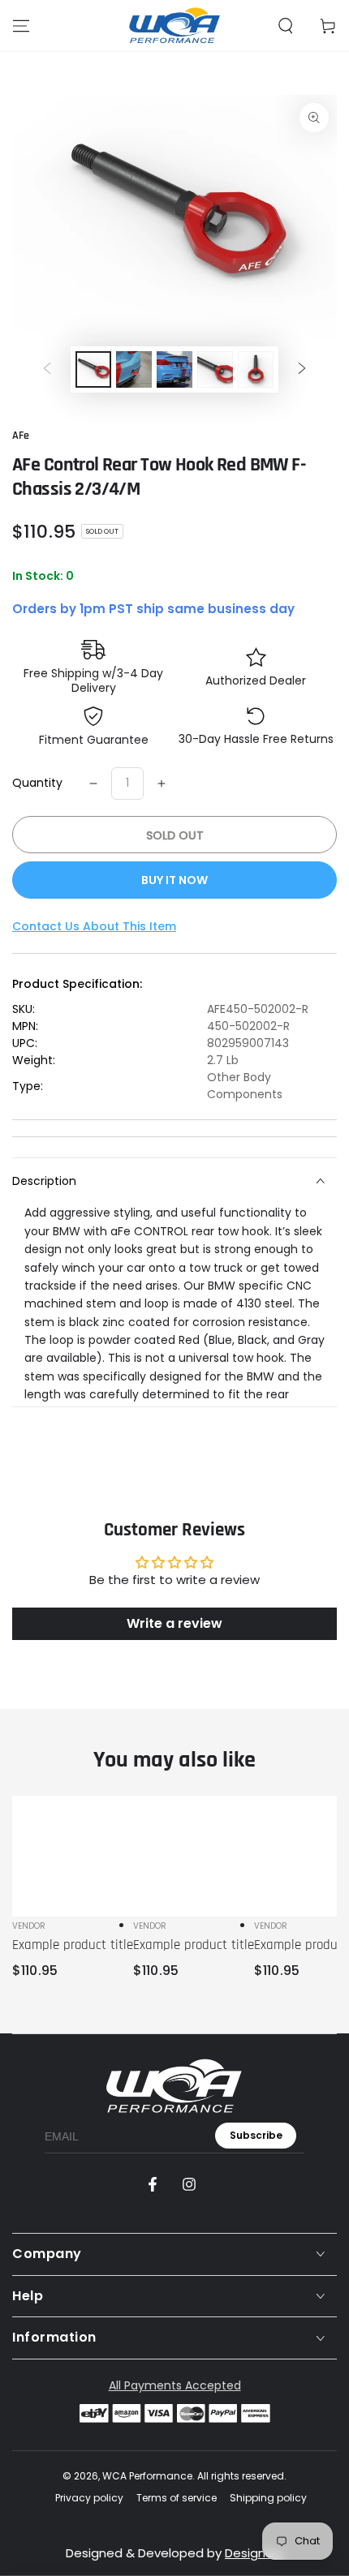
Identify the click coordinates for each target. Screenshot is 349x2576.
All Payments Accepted (175, 2385)
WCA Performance (147, 2476)
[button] (286, 26)
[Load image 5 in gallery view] (256, 369)
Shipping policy (268, 2498)
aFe (21, 436)
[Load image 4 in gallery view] (215, 369)
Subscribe (256, 2135)
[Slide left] (47, 370)
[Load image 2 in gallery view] (134, 369)
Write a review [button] (174, 1623)
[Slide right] (302, 370)
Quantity (37, 783)
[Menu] (21, 26)
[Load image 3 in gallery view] (174, 369)
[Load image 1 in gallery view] (93, 369)
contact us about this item (94, 926)
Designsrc (254, 2553)
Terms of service (177, 2498)
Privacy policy (89, 2498)
